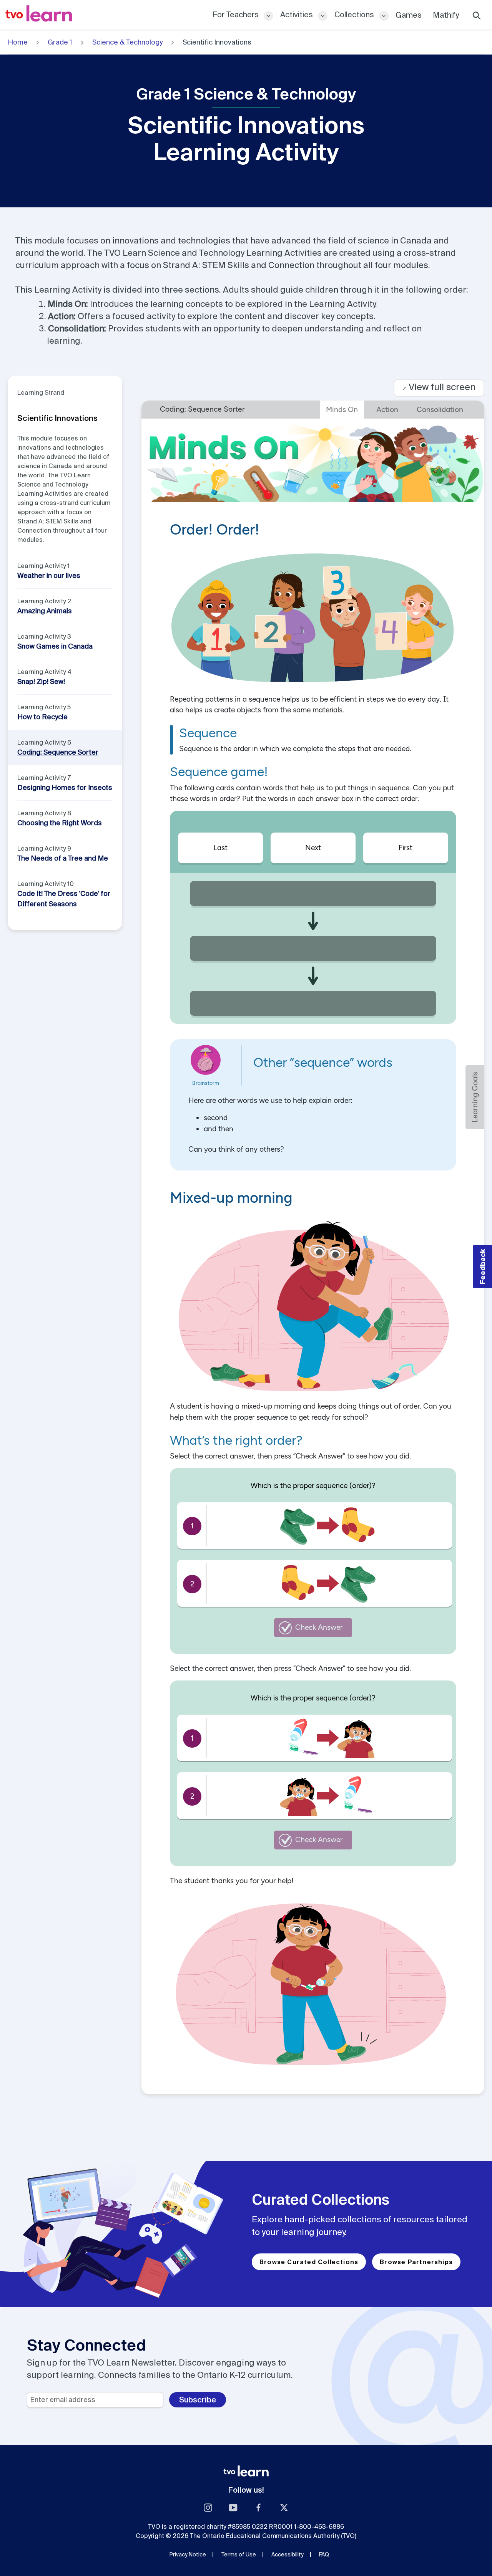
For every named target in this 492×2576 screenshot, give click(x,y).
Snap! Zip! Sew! (41, 681)
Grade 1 (60, 42)
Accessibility (288, 2554)
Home (18, 42)
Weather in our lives (49, 575)
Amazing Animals (45, 611)
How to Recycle (42, 717)
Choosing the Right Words (60, 823)
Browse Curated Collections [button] (309, 2262)
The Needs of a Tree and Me (63, 858)
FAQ (324, 2554)
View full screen (439, 387)
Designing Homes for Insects (65, 787)
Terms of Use (239, 2554)
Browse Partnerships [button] (416, 2262)
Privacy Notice (188, 2554)
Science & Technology (127, 42)
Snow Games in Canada (55, 646)
